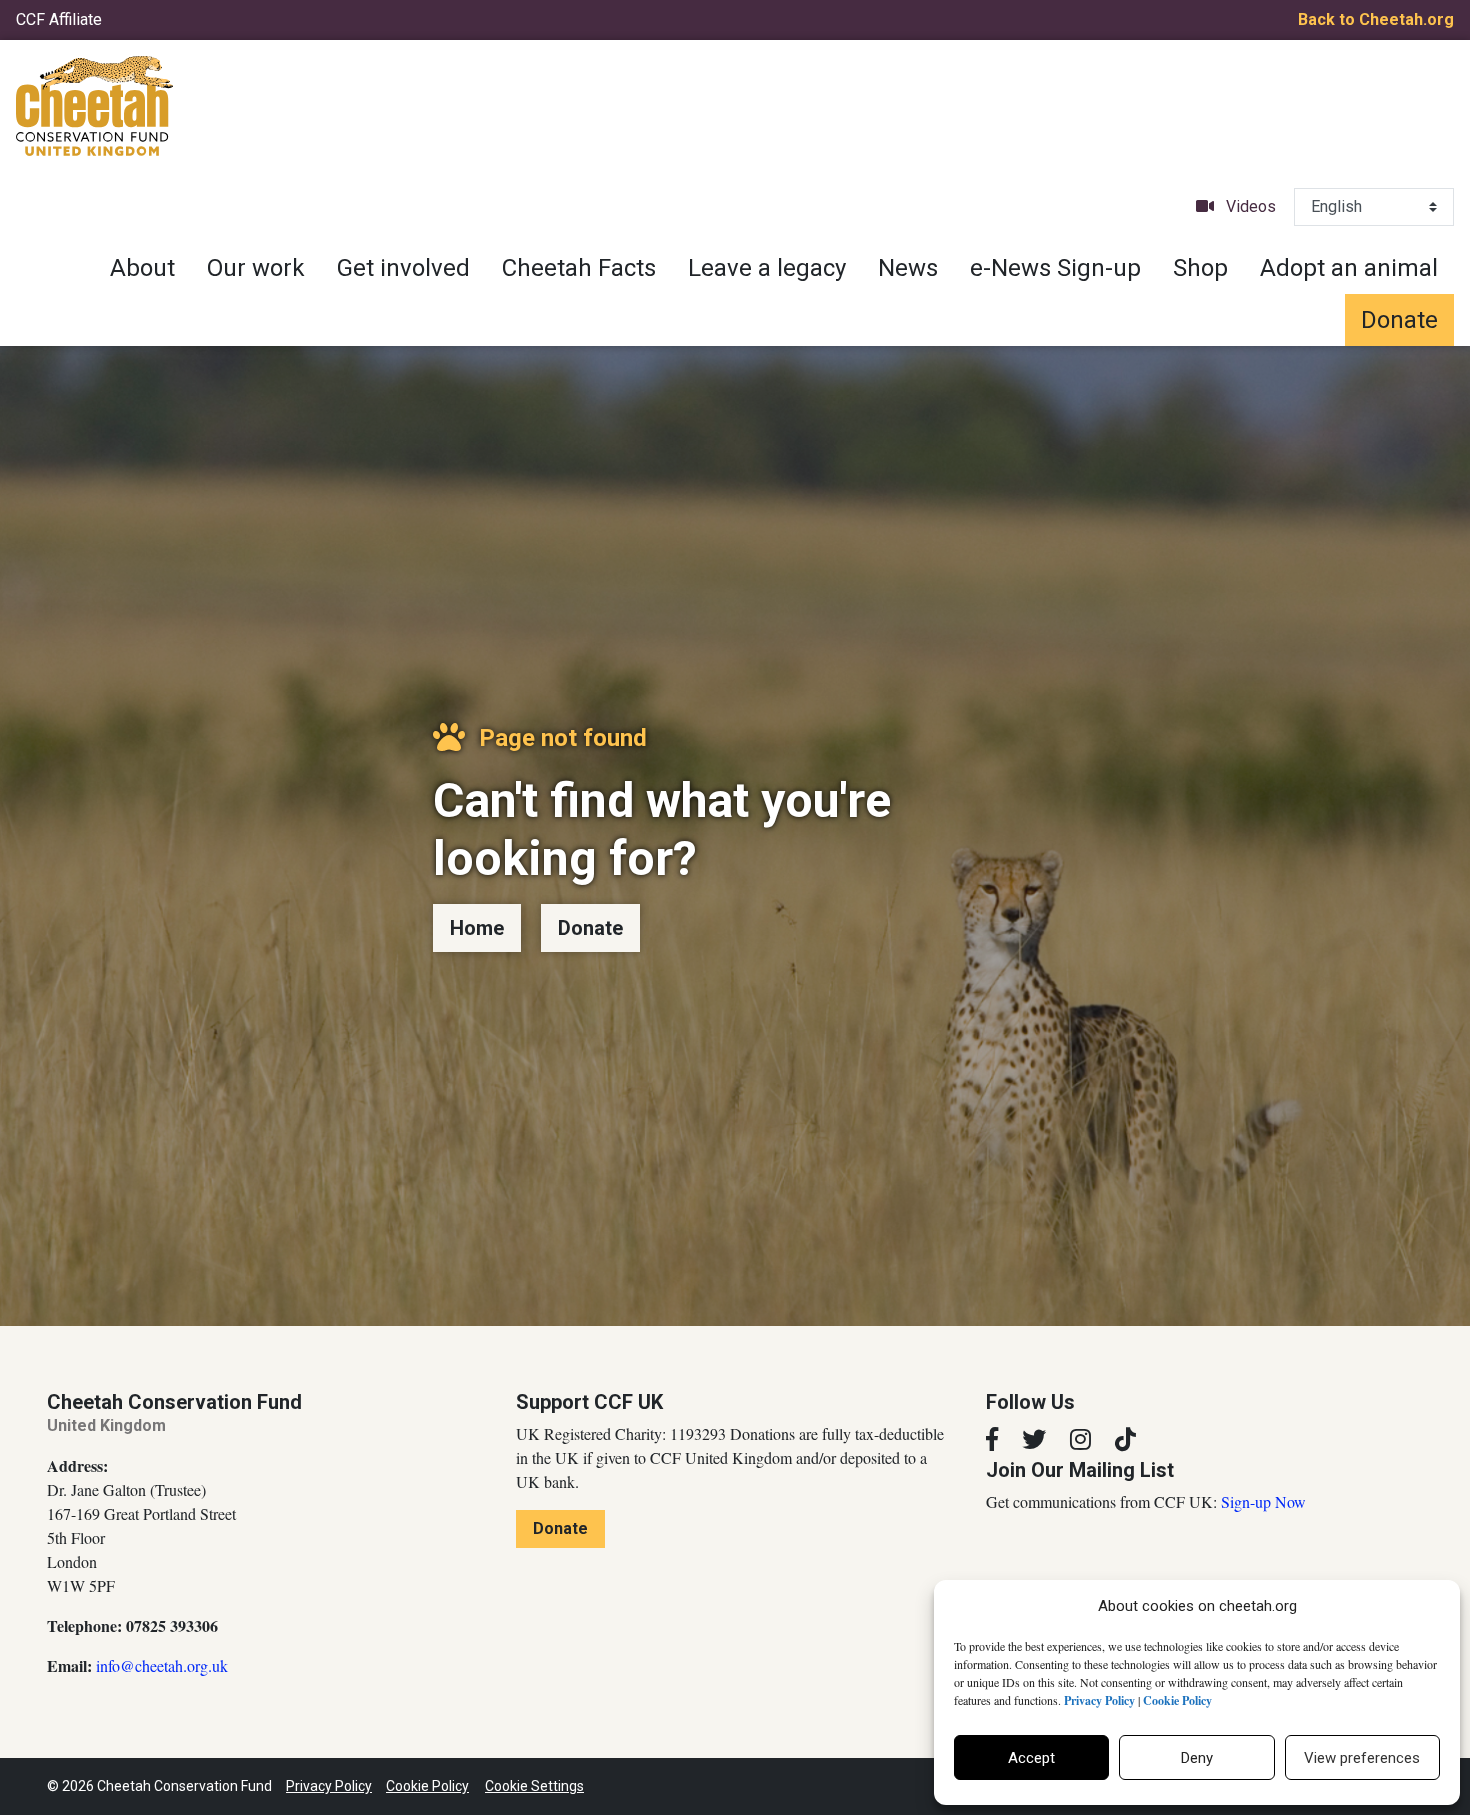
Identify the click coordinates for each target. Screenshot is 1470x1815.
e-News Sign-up (1055, 268)
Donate (1399, 320)
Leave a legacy (767, 268)
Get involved (403, 268)
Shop (1200, 268)
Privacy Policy (329, 1786)
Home (477, 928)
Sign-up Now (1263, 1501)
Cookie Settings (534, 1786)
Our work (256, 268)
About (142, 268)
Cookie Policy (427, 1786)
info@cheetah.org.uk (162, 1665)
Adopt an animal (1349, 268)
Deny (1197, 1758)
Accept (1031, 1758)
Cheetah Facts (579, 268)
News (908, 268)
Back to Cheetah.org (1376, 19)
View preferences (1362, 1758)
